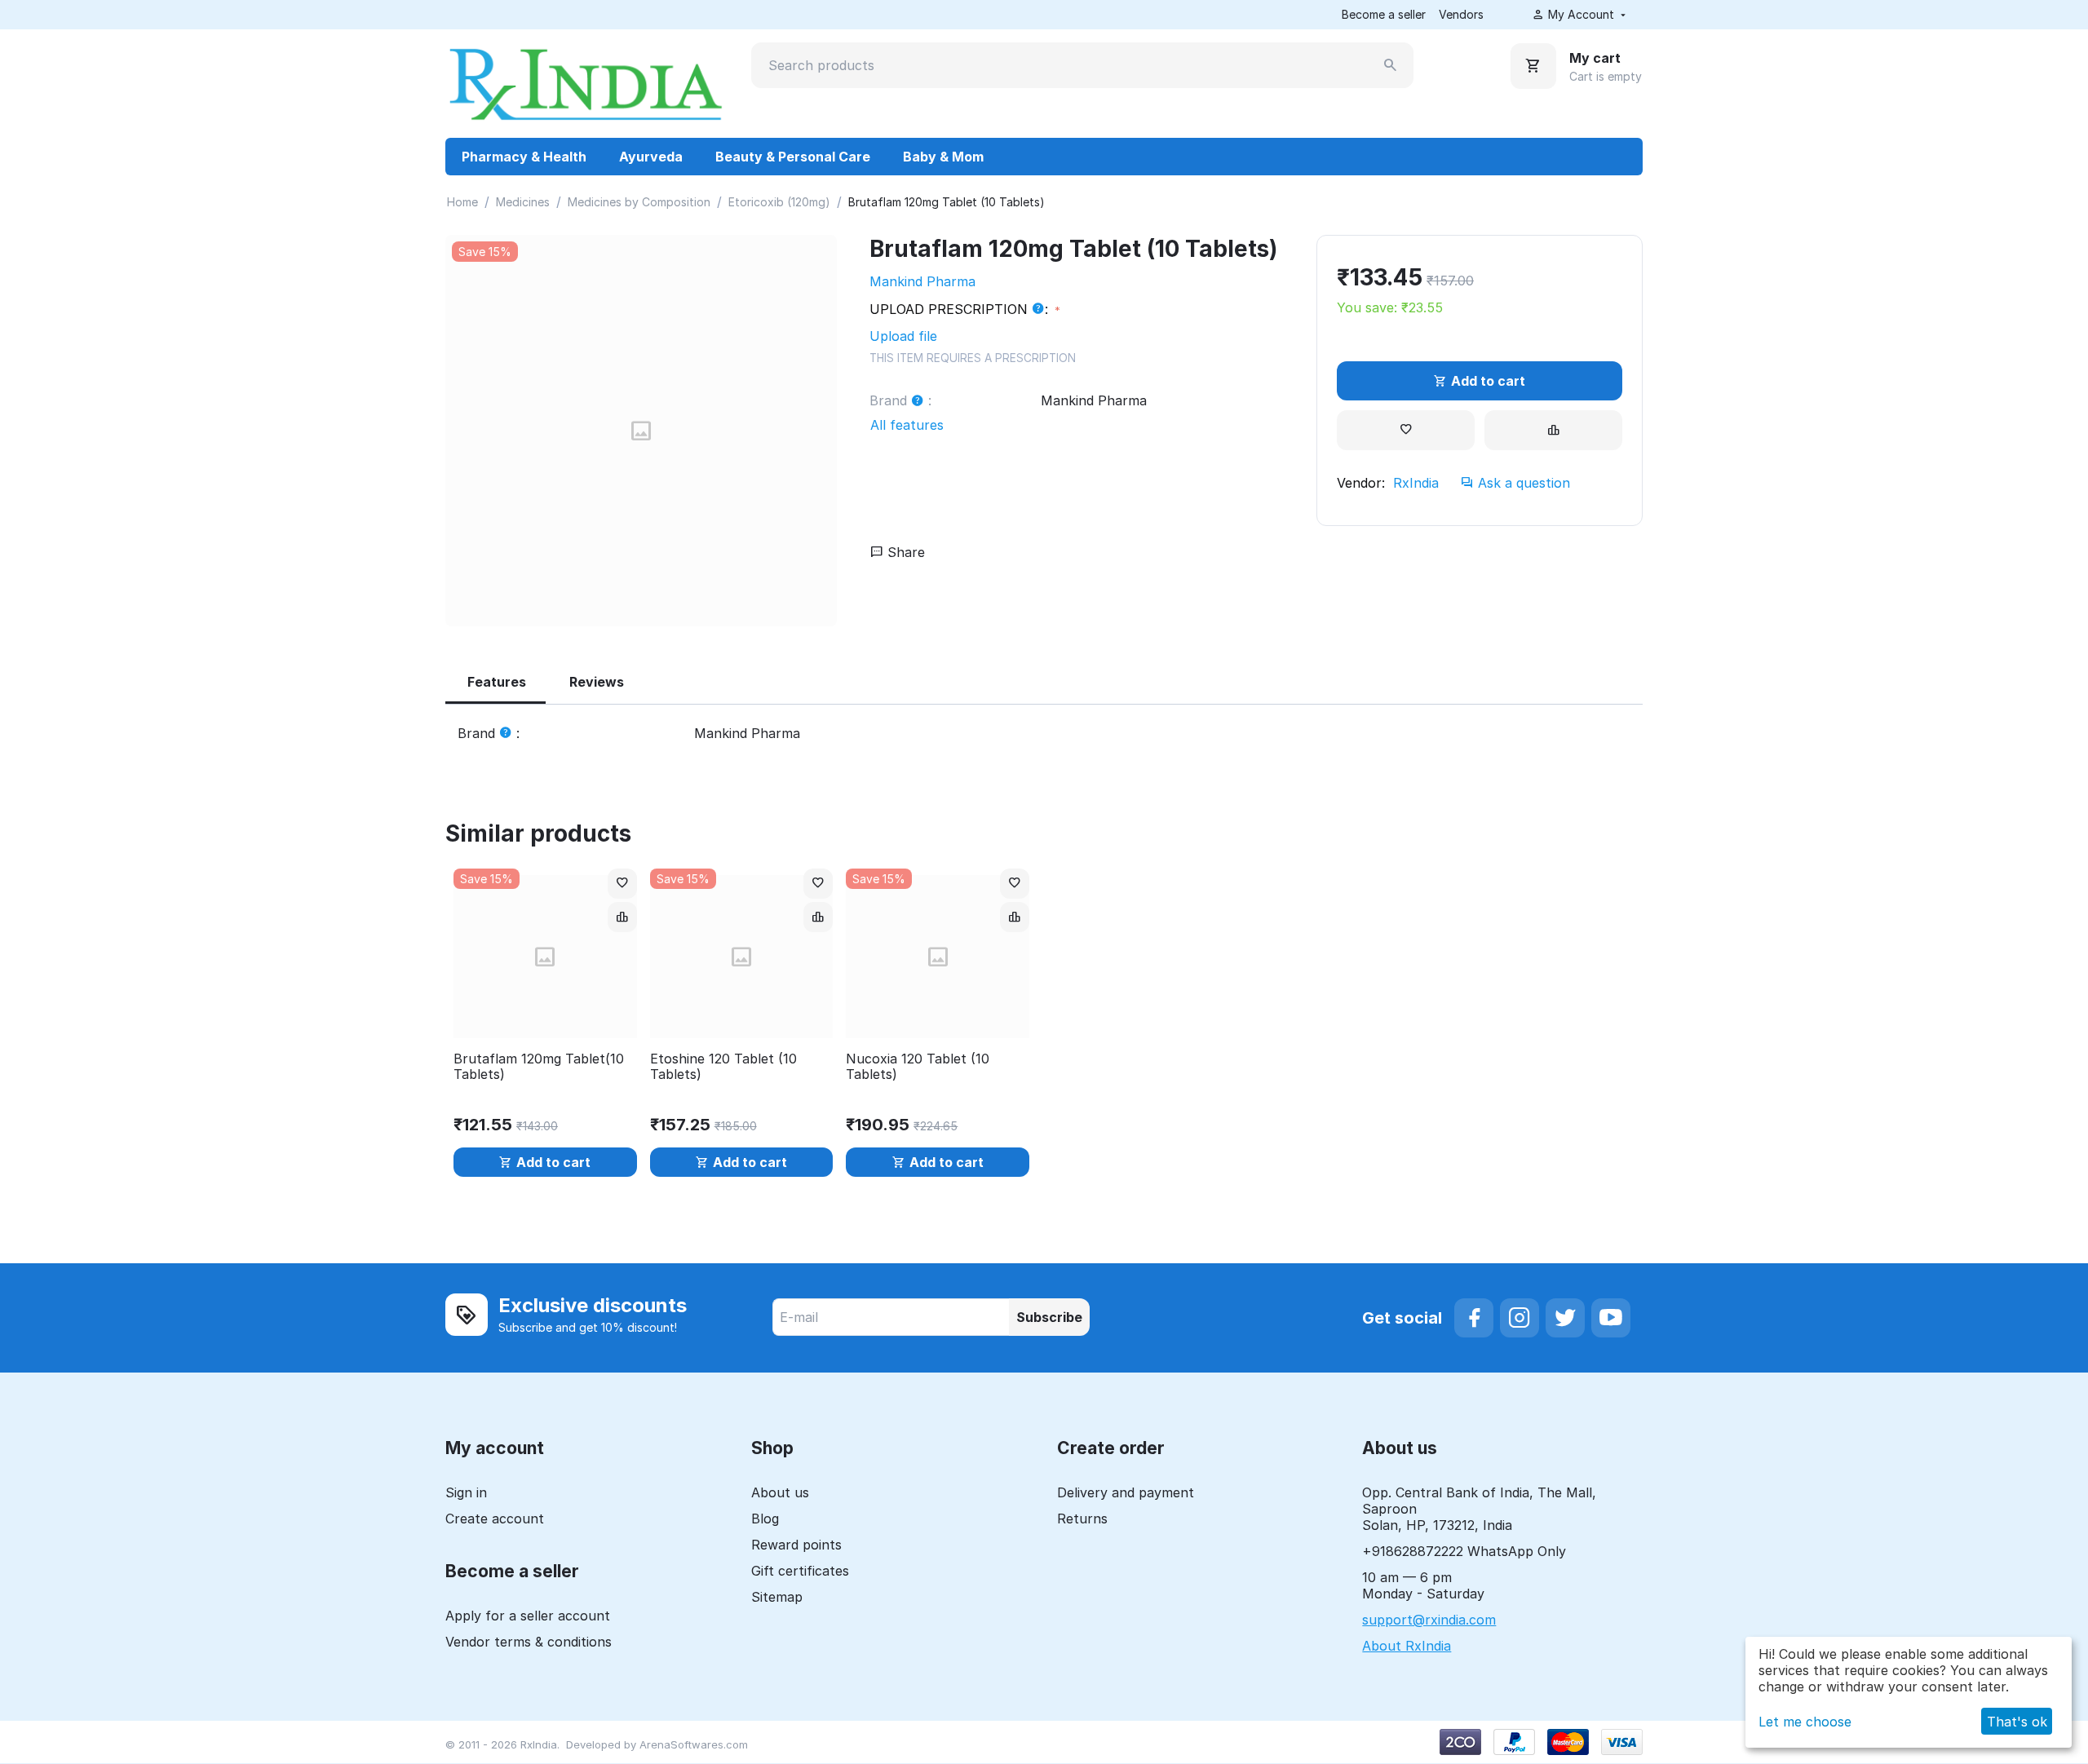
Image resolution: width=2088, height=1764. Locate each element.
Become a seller (1384, 14)
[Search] (1391, 65)
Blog (765, 1519)
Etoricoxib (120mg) (779, 202)
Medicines (523, 202)
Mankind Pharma (922, 281)
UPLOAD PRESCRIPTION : (961, 309)
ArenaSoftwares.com (694, 1744)
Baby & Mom (943, 157)
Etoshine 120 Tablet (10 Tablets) (723, 1067)
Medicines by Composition (639, 202)
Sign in (466, 1492)
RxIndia (1416, 483)
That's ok (2017, 1722)
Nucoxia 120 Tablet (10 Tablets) (918, 1067)
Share (904, 552)
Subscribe (1049, 1317)
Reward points (796, 1545)
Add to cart (1488, 381)
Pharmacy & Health (524, 157)
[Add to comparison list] (1553, 430)
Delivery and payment (1126, 1492)
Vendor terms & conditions (529, 1642)
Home (462, 202)
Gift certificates (800, 1571)
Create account (495, 1519)
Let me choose (1805, 1722)
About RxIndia (1407, 1646)
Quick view (545, 1016)
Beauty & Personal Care (793, 157)
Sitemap (777, 1597)
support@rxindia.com (1429, 1620)
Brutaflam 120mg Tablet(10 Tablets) (539, 1067)
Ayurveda (651, 157)
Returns (1082, 1519)
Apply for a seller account (528, 1616)
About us (780, 1492)
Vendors (1461, 14)
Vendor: (1361, 483)
